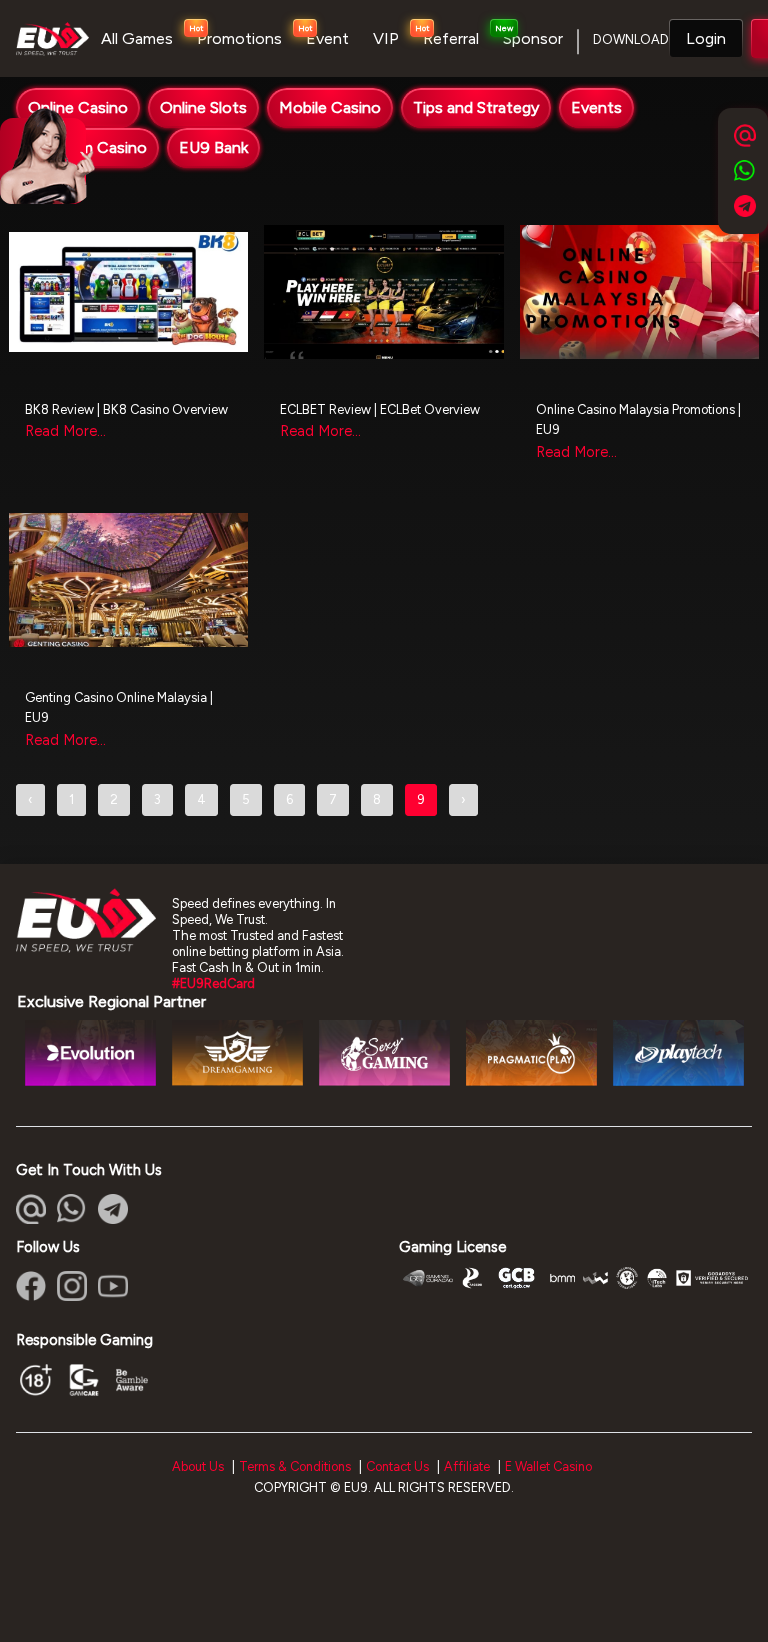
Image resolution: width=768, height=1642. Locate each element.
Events (596, 107)
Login (706, 38)
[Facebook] (31, 1286)
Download (631, 39)
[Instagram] (72, 1286)
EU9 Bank (213, 147)
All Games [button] (137, 38)
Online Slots (203, 107)
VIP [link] (386, 38)
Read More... (65, 431)
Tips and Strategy (476, 107)
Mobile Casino (330, 107)
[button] (706, 39)
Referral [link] (451, 38)
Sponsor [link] (533, 38)
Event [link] (327, 38)
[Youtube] (113, 1286)
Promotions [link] (239, 38)
